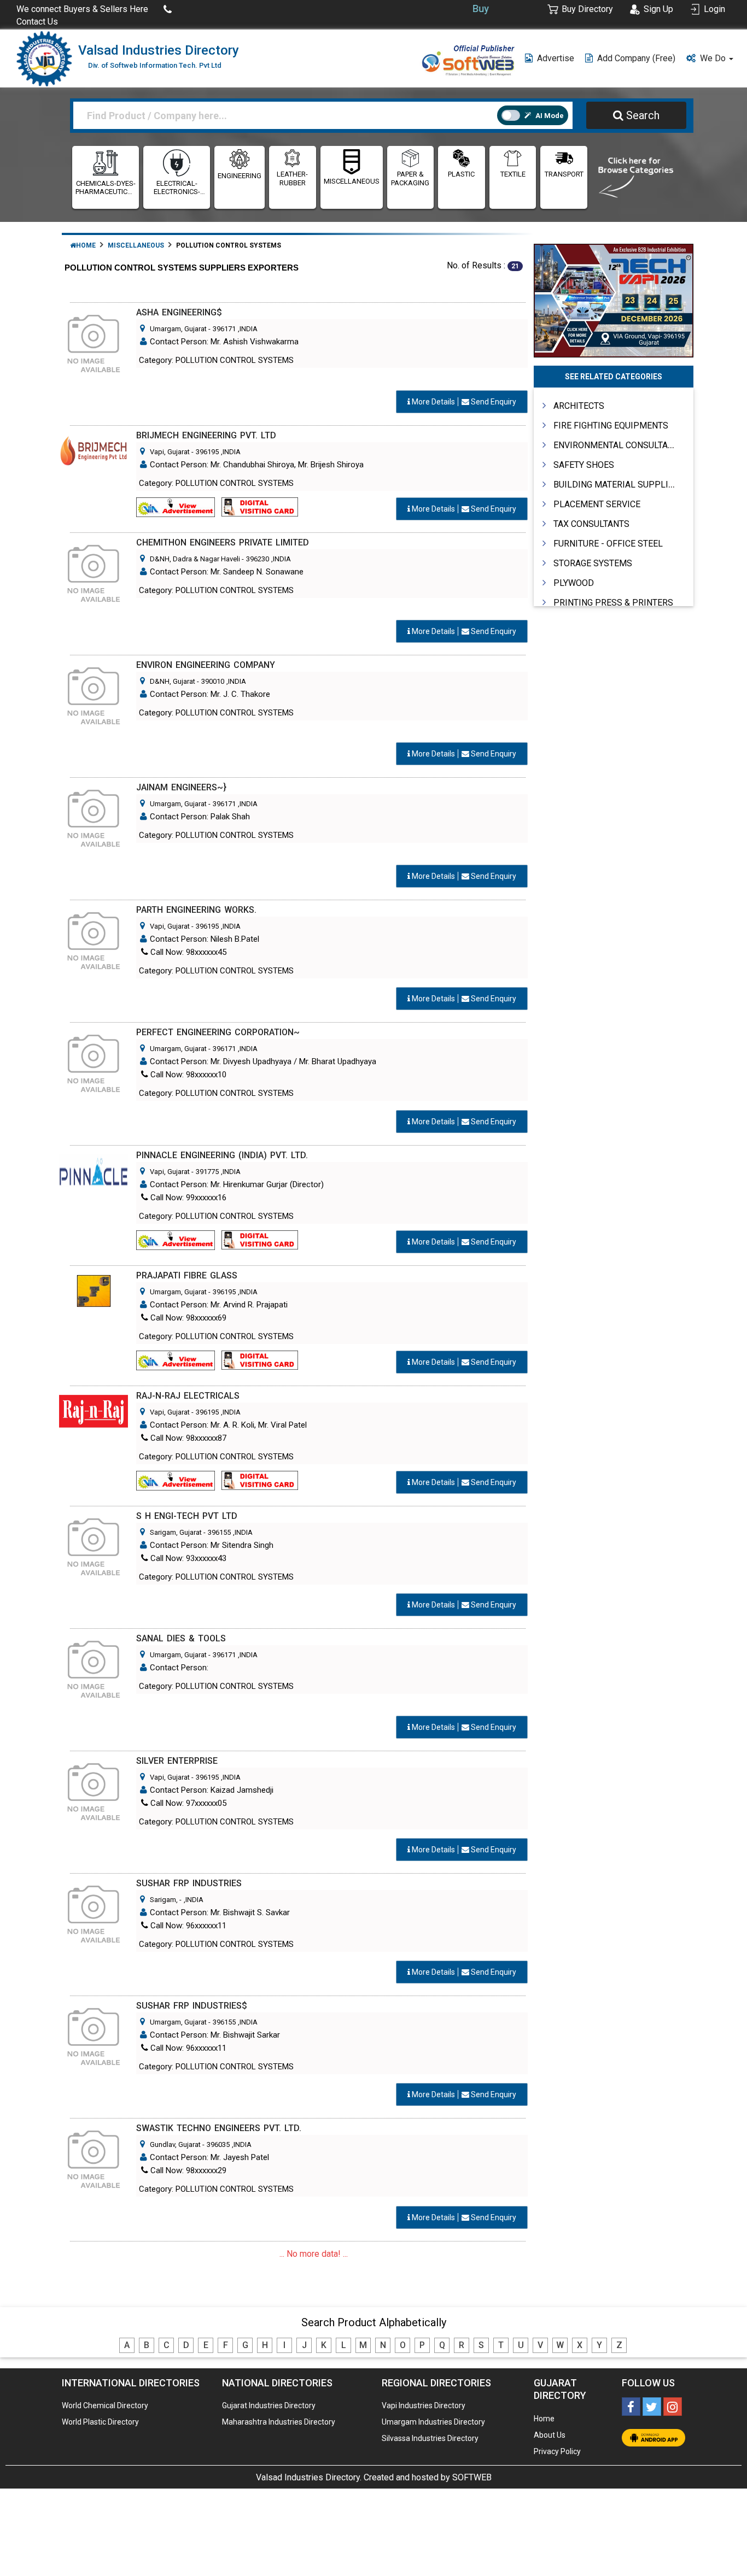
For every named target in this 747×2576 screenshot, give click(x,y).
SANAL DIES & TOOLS (181, 1638)
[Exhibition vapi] (614, 299)
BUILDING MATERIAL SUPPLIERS (619, 485)
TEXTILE (513, 174)
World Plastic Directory (100, 2422)
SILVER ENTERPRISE (177, 1761)
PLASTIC (461, 174)
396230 (258, 559)
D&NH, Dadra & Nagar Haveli (195, 559)
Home (86, 245)
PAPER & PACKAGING (410, 178)
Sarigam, (165, 1900)
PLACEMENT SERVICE (597, 504)
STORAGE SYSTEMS (593, 563)
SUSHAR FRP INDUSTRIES (189, 1883)
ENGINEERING (240, 176)
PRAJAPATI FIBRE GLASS (187, 1275)
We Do (714, 58)
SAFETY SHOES (584, 465)
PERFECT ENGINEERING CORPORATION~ (218, 1032)
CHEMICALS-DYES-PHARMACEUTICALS (106, 188)
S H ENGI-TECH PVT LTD (187, 1516)
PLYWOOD (574, 583)
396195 (207, 452)
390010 (213, 681)
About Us (550, 2435)
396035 (218, 2144)
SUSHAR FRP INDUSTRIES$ (192, 2006)
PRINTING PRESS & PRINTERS (613, 603)
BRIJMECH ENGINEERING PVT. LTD (206, 435)
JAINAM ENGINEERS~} (181, 787)
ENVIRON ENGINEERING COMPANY (206, 665)
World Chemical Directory (105, 2405)
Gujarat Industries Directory (269, 2405)
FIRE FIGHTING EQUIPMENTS (611, 426)
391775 (207, 1172)
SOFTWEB (472, 2477)
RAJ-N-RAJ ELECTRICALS (188, 1396)
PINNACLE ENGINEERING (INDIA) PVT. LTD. (222, 1155)
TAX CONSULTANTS (591, 524)
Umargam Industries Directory (433, 2422)
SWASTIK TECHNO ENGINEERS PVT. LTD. (219, 2128)
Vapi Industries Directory (424, 2405)
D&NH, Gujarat (173, 681)
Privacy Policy (557, 2451)
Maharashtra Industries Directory (279, 2422)
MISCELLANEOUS (352, 181)
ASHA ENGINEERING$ (179, 312)
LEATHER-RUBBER (292, 178)
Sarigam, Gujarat (176, 1532)
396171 (224, 329)
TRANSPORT (564, 174)
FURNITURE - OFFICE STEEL (608, 544)
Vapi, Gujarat (170, 452)
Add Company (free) (636, 58)
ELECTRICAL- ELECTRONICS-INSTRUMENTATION (177, 188)
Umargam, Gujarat (178, 329)
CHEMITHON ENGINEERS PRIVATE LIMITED (223, 542)
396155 (219, 1532)
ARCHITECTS (579, 406)
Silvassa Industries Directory (430, 2438)
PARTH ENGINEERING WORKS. (196, 910)
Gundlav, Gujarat (175, 2144)
